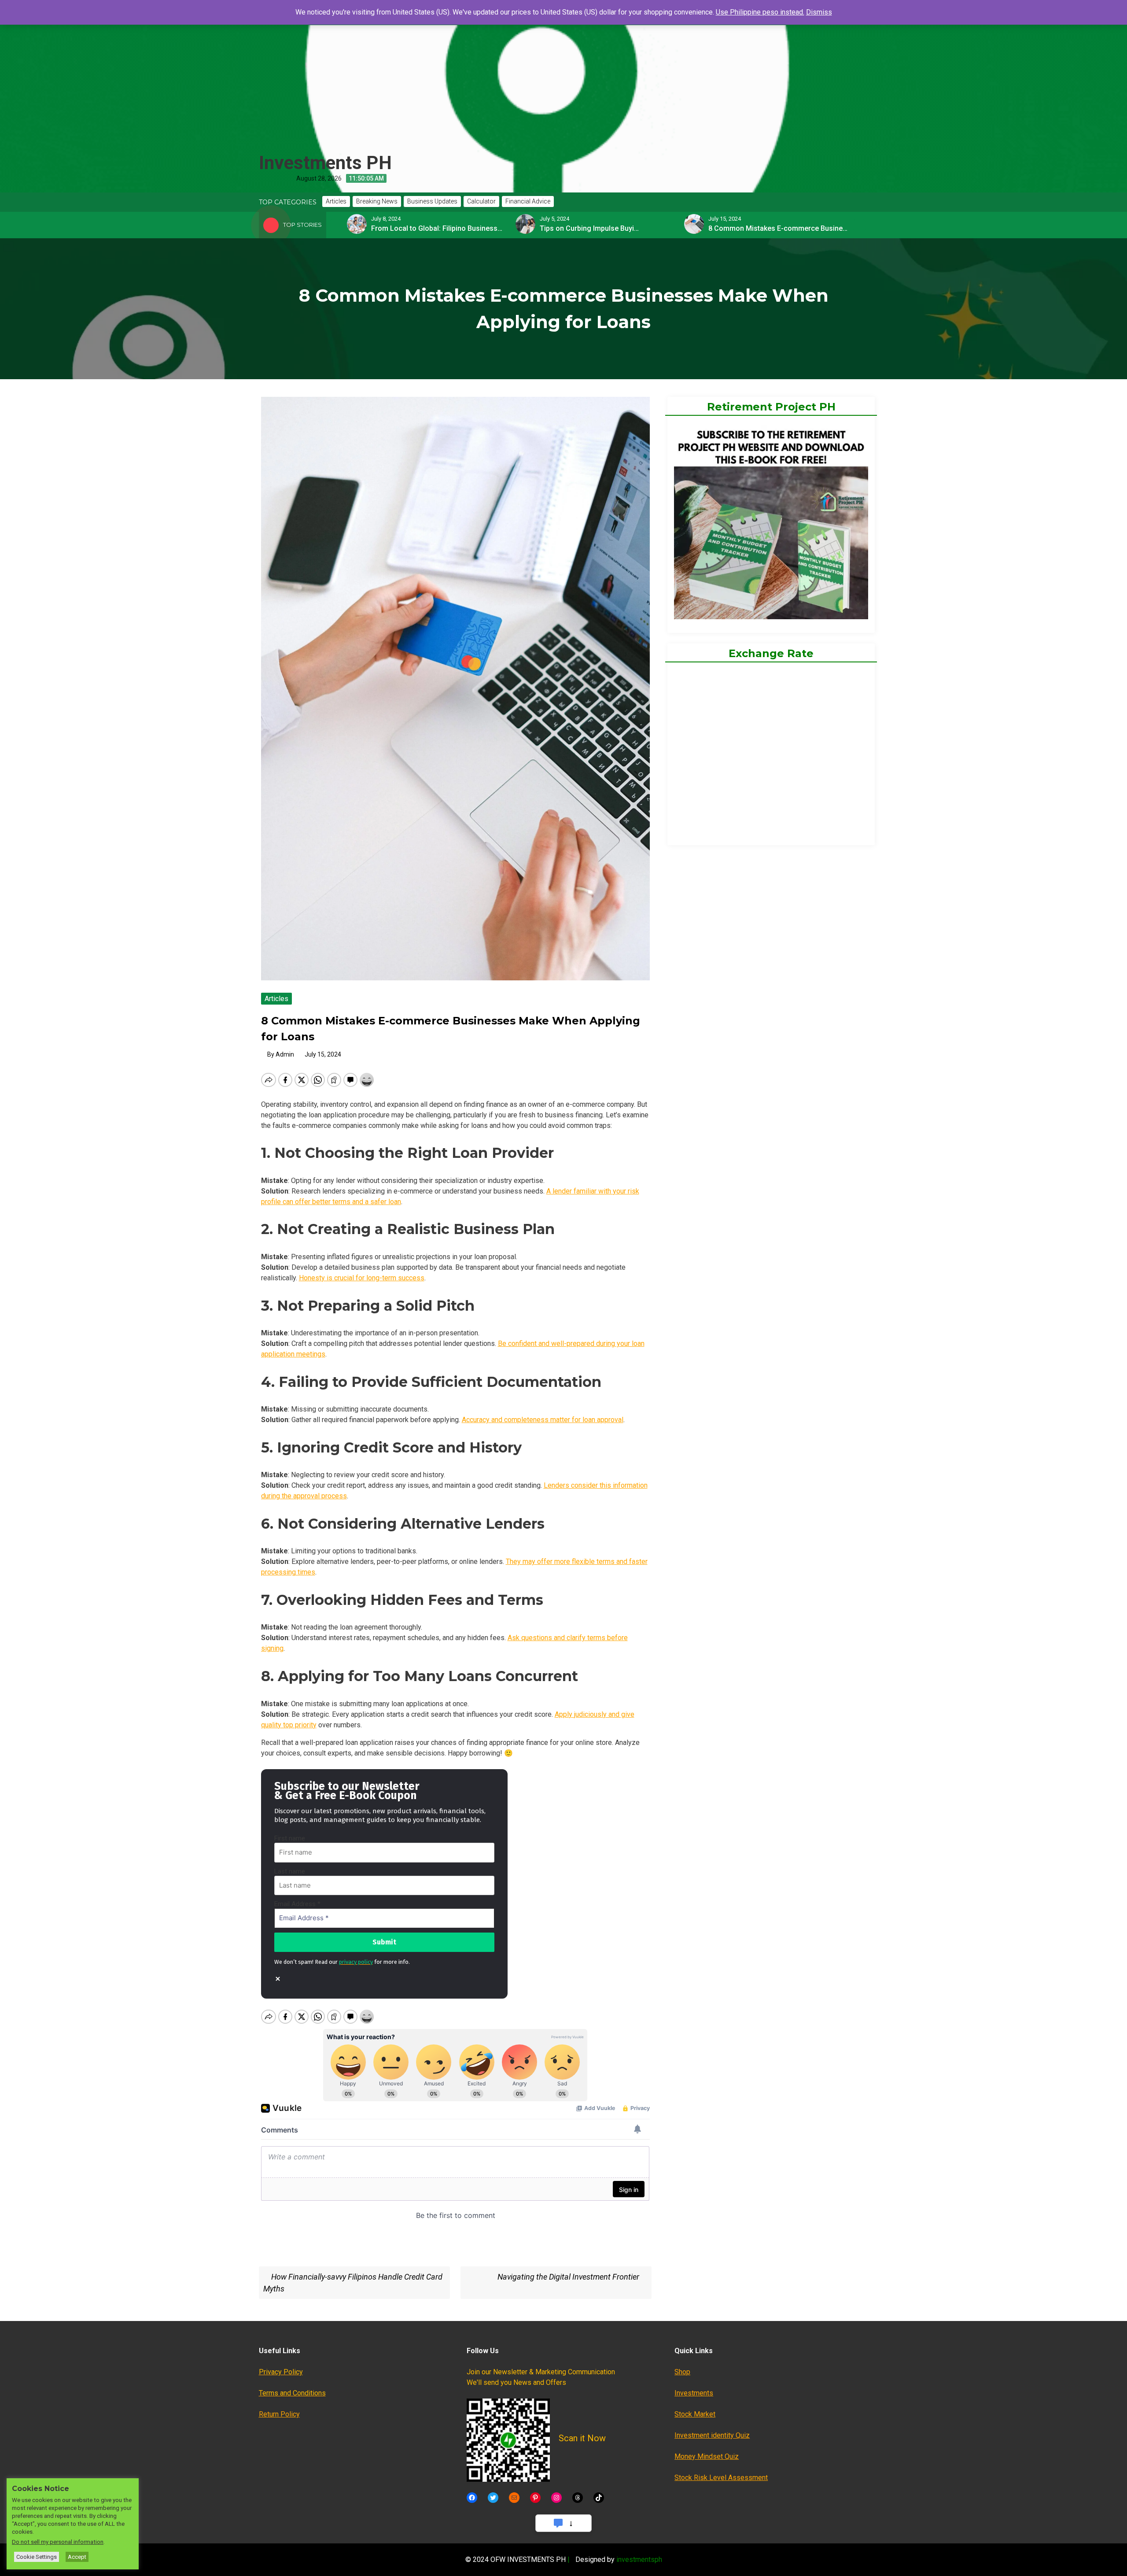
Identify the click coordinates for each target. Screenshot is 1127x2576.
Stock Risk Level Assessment (721, 2478)
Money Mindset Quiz (707, 2456)
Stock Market (695, 2414)
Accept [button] (77, 2557)
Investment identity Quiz (712, 2435)
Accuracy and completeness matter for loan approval (543, 1420)
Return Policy (279, 2414)
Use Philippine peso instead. (760, 12)
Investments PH (325, 163)
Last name (290, 1871)
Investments (694, 2393)
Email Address (297, 1904)
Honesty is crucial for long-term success (362, 1278)
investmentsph (639, 2559)
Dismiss (819, 12)
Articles (276, 999)
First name (290, 1838)
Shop (682, 2372)
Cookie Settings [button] (37, 2557)
